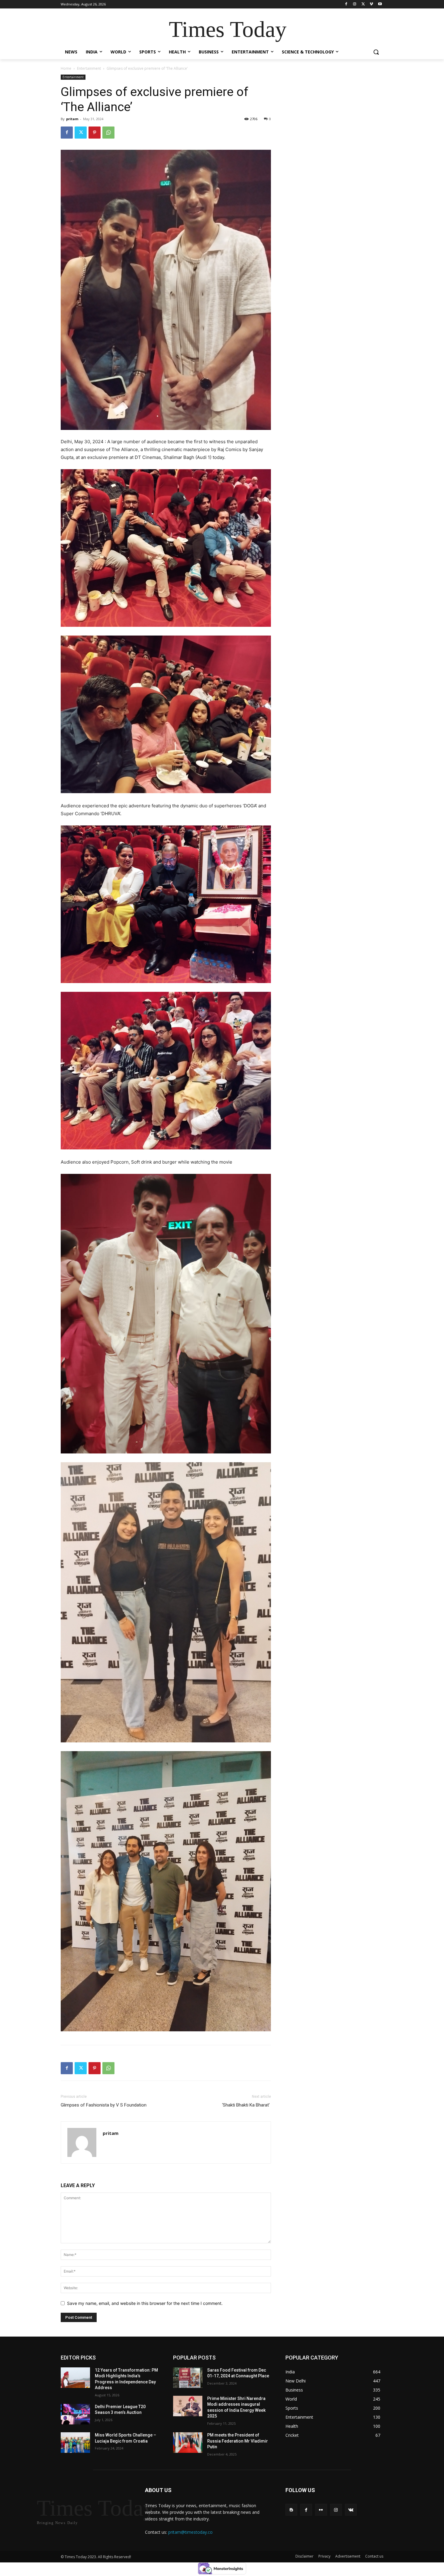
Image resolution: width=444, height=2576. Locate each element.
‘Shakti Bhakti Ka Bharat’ (246, 2105)
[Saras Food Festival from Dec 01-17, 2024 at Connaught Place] (188, 2378)
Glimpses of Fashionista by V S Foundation (104, 2105)
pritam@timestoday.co (190, 2532)
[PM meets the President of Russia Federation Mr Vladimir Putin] (188, 2443)
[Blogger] (291, 2510)
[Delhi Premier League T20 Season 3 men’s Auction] (75, 2414)
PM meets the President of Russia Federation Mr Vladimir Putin (238, 2441)
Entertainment (89, 68)
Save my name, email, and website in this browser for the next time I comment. (145, 2303)
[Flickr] (321, 2510)
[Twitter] (363, 4)
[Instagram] (355, 4)
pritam (72, 119)
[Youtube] (380, 4)
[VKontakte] (351, 2510)
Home (66, 68)
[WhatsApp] (108, 133)
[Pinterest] (95, 133)
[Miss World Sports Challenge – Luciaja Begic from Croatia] (75, 2443)
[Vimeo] (371, 4)
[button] (376, 52)
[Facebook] (346, 4)
